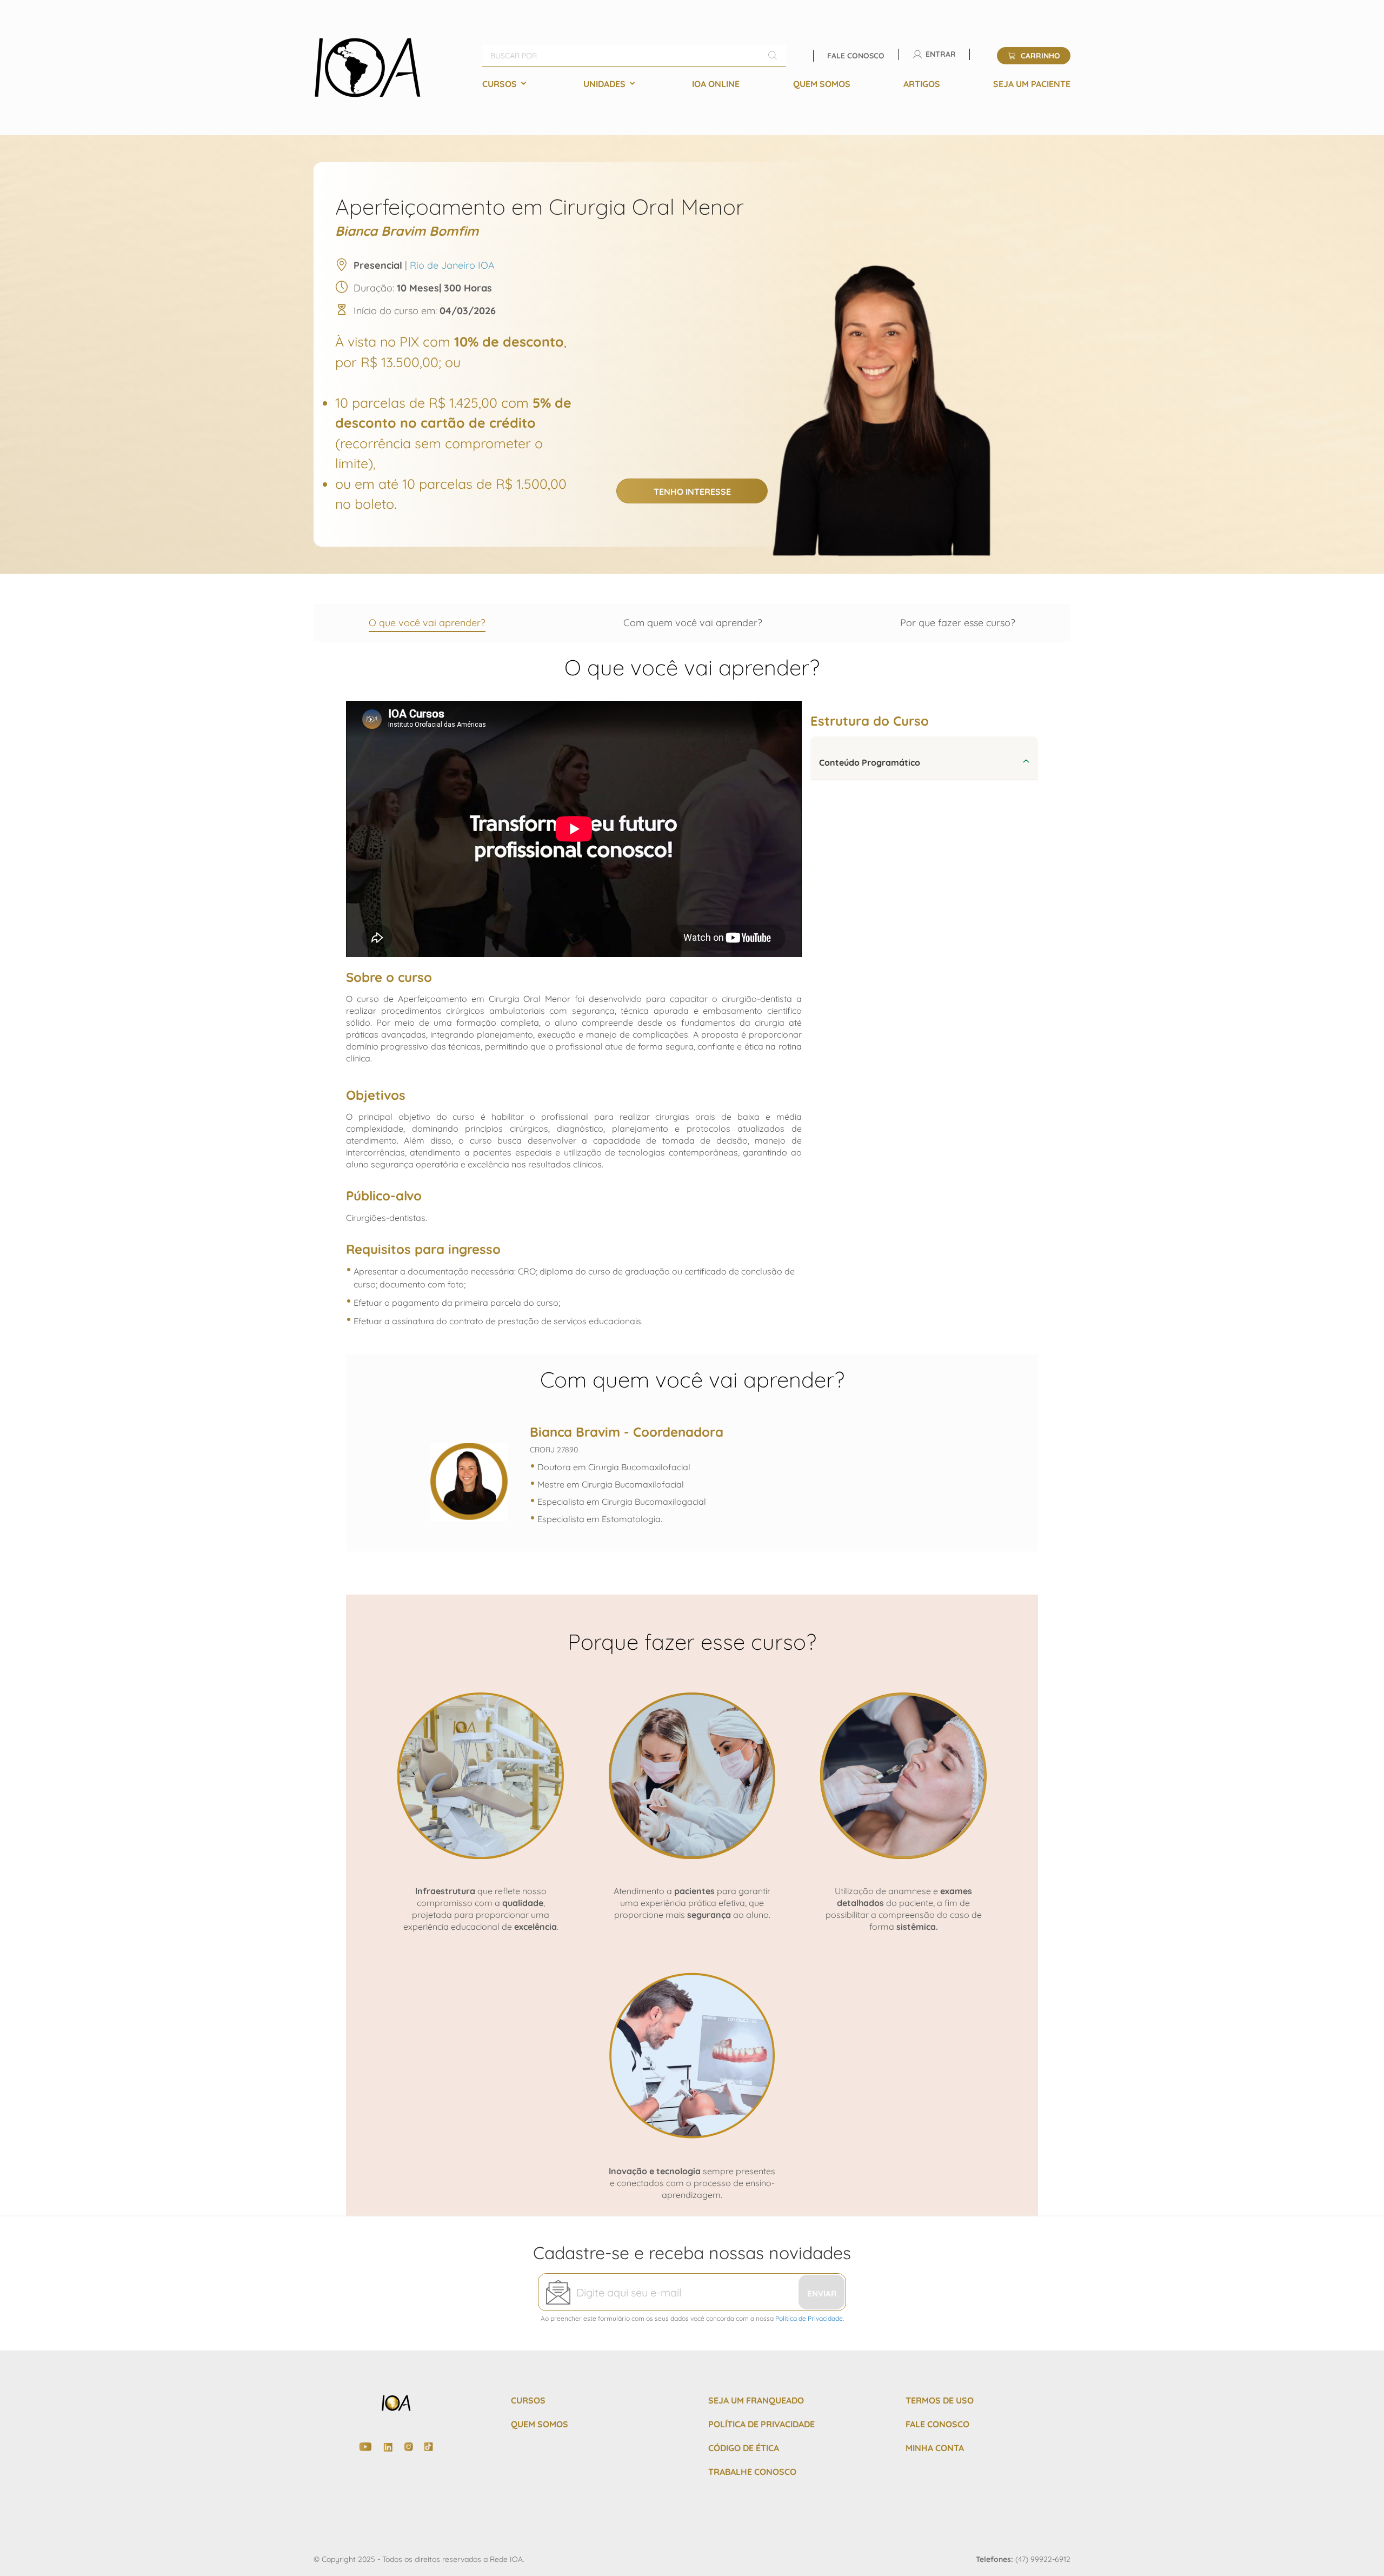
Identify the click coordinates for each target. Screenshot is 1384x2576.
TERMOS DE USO (940, 2400)
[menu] (776, 84)
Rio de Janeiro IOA (452, 265)
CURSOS (528, 2400)
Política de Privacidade (809, 2318)
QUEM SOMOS (540, 2424)
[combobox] (634, 56)
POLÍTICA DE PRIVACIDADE (761, 2424)
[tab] (924, 758)
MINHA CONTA (935, 2448)
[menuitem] (506, 84)
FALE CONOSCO (937, 2424)
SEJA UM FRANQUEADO (756, 2400)
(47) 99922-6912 (1043, 2559)
